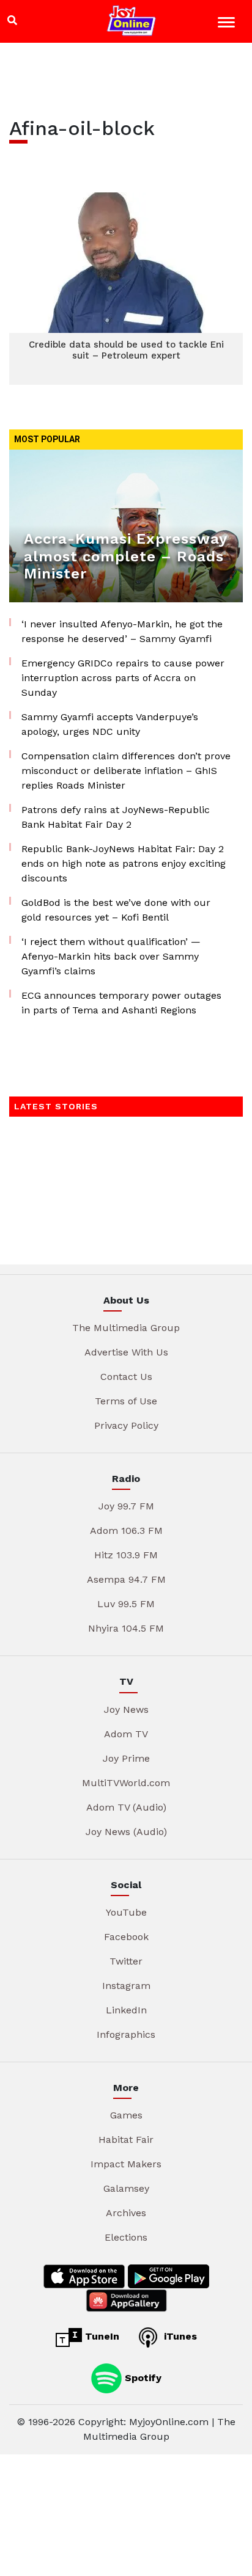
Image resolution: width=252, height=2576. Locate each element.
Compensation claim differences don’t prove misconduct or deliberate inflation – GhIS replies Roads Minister (126, 771)
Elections (126, 2237)
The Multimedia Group (126, 1328)
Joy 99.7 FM (126, 1506)
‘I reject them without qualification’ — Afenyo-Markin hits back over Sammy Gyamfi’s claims (111, 956)
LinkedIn (126, 2010)
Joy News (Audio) (126, 1832)
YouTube (126, 1912)
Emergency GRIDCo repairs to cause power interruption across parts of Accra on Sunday (123, 678)
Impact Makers (126, 2164)
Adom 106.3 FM (126, 1531)
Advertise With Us (126, 1352)
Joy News (126, 1709)
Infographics (126, 2034)
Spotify (142, 2377)
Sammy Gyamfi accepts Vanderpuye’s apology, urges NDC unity (110, 724)
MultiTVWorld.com (126, 1783)
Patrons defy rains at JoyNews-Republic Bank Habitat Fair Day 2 (116, 817)
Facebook (126, 1937)
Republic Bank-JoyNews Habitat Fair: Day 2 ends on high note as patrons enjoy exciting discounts (124, 863)
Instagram (126, 1986)
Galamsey (126, 2188)
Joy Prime (126, 1758)
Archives (126, 2213)
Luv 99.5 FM (126, 1604)
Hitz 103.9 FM (126, 1555)
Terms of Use (126, 1401)
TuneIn (101, 2336)
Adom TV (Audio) (126, 1807)
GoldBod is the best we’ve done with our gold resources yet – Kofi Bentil (116, 910)
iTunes (179, 2336)
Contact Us (126, 1377)
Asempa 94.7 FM (126, 1579)
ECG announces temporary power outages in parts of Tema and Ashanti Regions (121, 1003)
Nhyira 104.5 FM (126, 1628)
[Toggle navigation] (228, 24)
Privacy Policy (126, 1425)
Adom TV (126, 1734)
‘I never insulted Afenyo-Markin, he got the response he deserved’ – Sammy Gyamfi (122, 631)
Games (126, 2115)
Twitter (126, 1961)
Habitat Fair (126, 2140)
